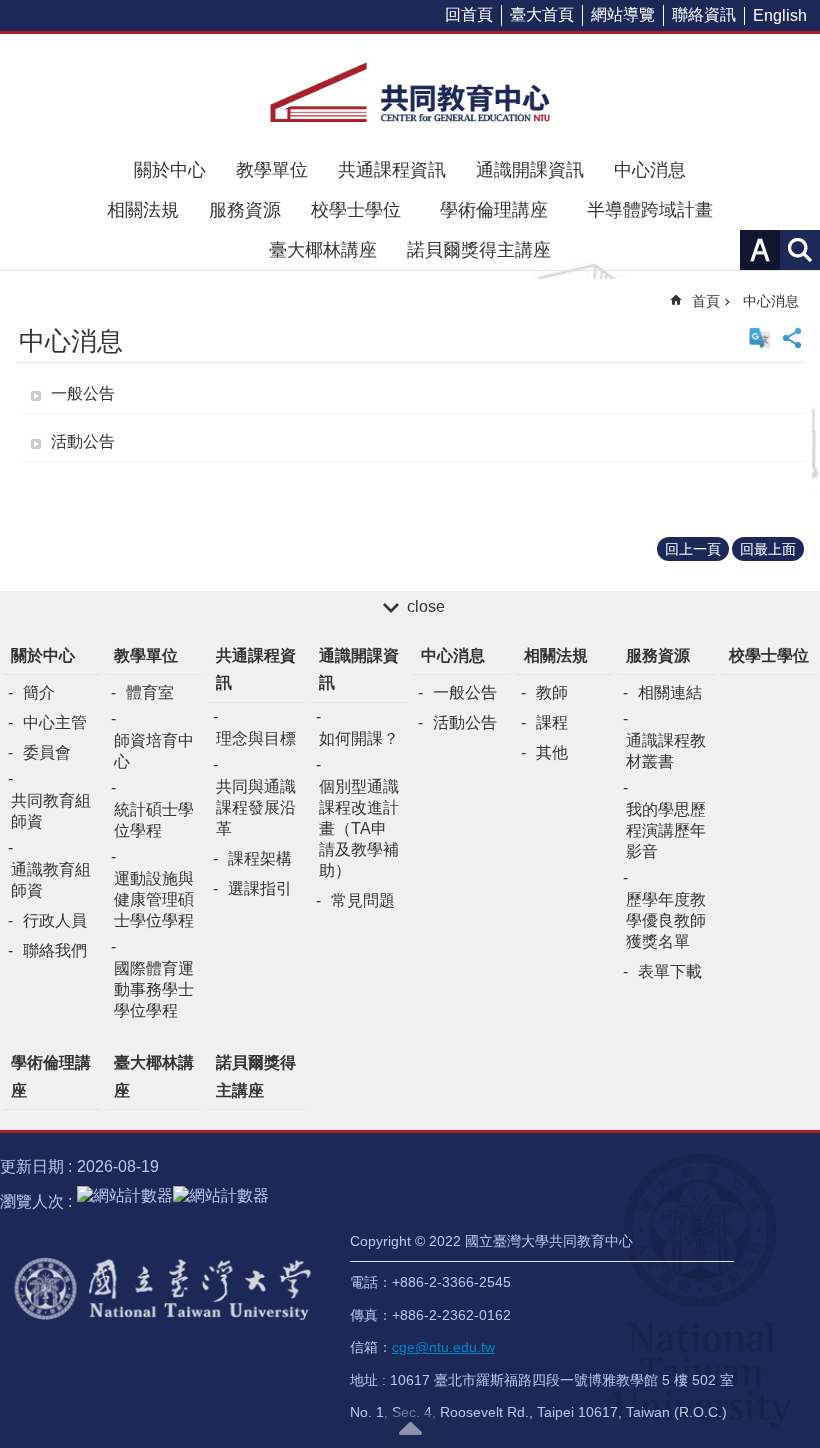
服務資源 (245, 210)
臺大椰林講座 (323, 250)
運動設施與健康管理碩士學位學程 (154, 899)
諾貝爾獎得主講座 (479, 250)
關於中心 (170, 170)
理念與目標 (256, 738)
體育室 (150, 692)
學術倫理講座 (503, 210)
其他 (552, 752)
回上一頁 (693, 549)
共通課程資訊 (392, 170)
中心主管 (55, 722)
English (780, 15)
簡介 (39, 692)
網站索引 (800, 250)
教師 (552, 692)
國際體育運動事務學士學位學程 (154, 989)
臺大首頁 (542, 14)
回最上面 (768, 549)
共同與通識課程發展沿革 (256, 807)
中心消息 (650, 170)
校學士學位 (356, 210)
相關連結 (670, 692)
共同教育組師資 (51, 811)
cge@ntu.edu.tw (443, 1347)
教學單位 (272, 170)
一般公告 (83, 393)
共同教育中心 (410, 92)
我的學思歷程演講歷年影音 (666, 830)
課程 (552, 722)
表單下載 (670, 971)
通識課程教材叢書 (666, 751)
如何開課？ (359, 738)
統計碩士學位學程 (154, 820)
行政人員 (55, 920)
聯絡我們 (55, 950)
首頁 (706, 301)
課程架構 (260, 858)
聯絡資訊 (704, 14)
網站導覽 (623, 14)
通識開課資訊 (530, 170)
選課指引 (260, 888)
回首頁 (469, 14)
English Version (760, 338)
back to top (410, 1428)
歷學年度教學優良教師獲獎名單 (666, 920)
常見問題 (363, 900)
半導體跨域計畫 (650, 210)
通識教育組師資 (51, 880)
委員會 (47, 752)
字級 (760, 250)
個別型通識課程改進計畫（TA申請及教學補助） (359, 828)
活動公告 (83, 441)
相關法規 (143, 210)
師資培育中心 (154, 751)
